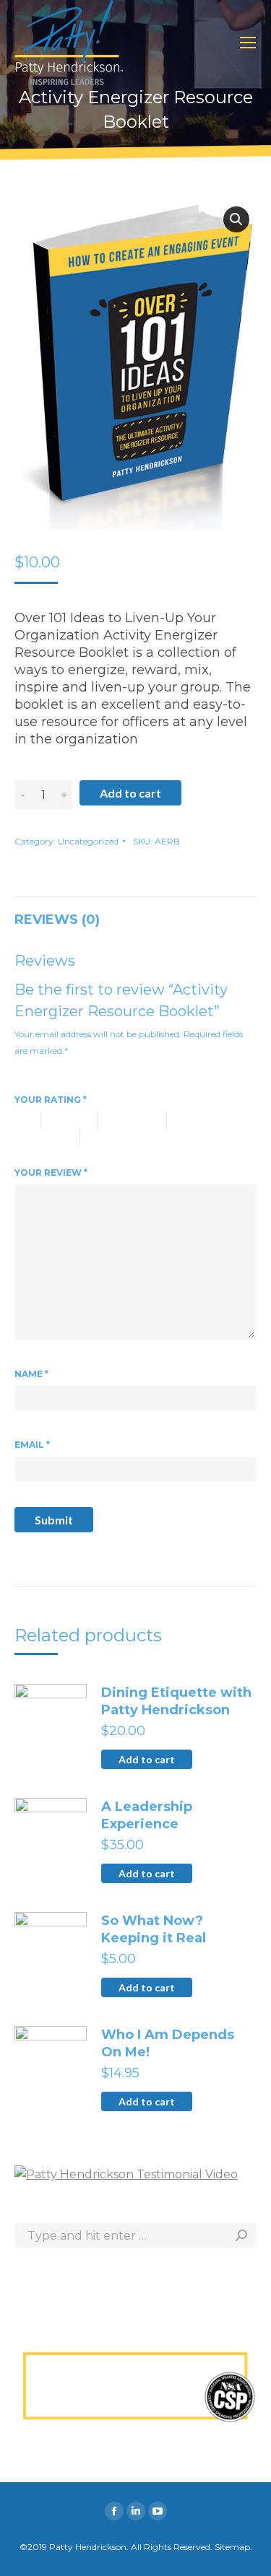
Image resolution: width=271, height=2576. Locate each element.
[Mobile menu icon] (248, 43)
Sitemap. (233, 2547)
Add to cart (130, 793)
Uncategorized (88, 841)
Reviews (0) (57, 920)
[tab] (135, 912)
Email (32, 1445)
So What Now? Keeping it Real (154, 1929)
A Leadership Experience (147, 1815)
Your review (51, 1173)
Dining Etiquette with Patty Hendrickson (176, 1701)
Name (31, 1374)
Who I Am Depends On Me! (168, 2043)
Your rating (51, 1100)
